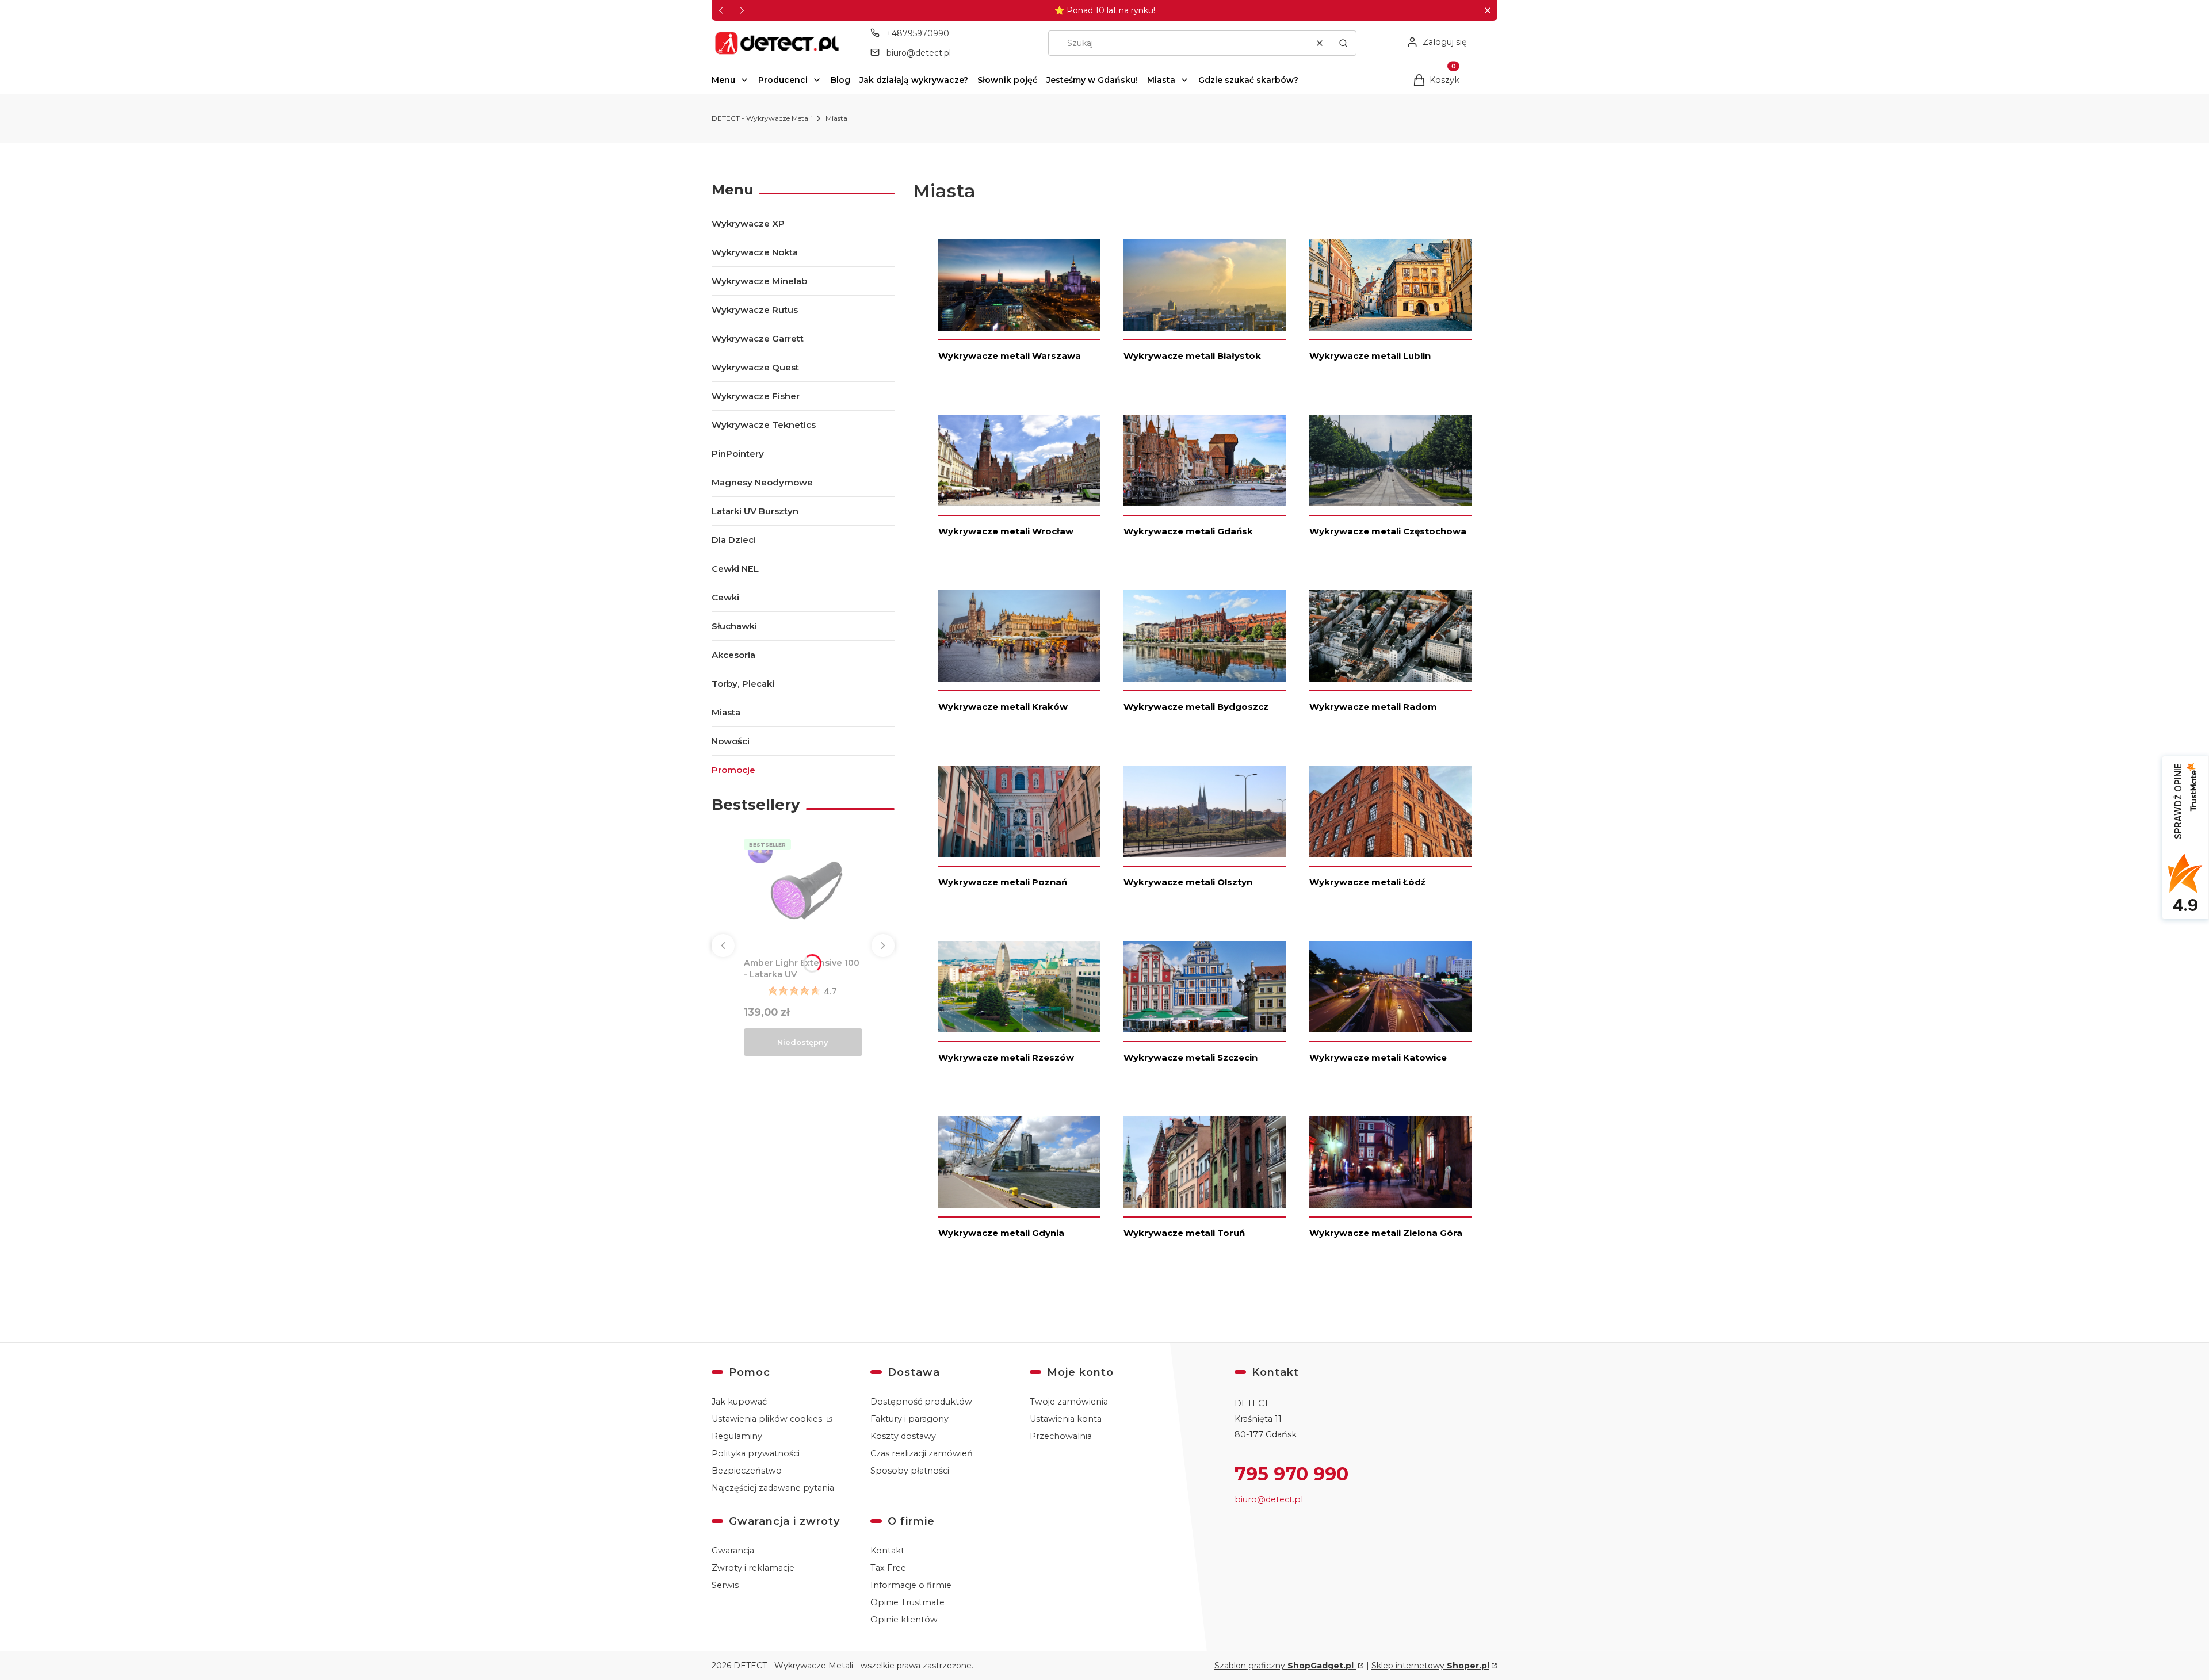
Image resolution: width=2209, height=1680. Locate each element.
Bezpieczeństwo (747, 1471)
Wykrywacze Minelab (759, 281)
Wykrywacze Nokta (755, 252)
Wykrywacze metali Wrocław (1006, 531)
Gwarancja (733, 1551)
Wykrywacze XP (748, 223)
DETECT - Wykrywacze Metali (762, 118)
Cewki (725, 597)
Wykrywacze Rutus (755, 310)
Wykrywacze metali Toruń (1184, 1233)
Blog (840, 80)
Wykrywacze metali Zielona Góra (1386, 1233)
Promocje (733, 770)
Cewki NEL (735, 569)
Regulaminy (737, 1436)
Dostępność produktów (921, 1402)
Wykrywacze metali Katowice (1378, 1057)
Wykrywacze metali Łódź (1367, 882)
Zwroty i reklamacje (753, 1568)
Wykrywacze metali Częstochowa (1388, 531)
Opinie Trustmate (907, 1602)
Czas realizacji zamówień (922, 1453)
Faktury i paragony (909, 1419)
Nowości (731, 741)
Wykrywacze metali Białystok (1192, 356)
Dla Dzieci (734, 540)
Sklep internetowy (1430, 1666)
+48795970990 (918, 33)
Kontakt (887, 1551)
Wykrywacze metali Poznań (1003, 882)
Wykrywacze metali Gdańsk (1188, 531)
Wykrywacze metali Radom (1373, 707)
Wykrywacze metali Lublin (1370, 356)
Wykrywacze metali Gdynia (1001, 1233)
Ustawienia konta (1066, 1419)
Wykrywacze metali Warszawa (1010, 356)
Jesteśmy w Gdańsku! (1092, 80)
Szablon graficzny (1284, 1666)
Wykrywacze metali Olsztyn (1188, 882)
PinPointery (738, 454)
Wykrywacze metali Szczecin (1191, 1057)
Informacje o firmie (911, 1585)
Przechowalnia (1061, 1436)
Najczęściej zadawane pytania (773, 1488)
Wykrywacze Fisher (756, 396)
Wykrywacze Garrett (758, 338)
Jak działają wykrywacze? (914, 80)
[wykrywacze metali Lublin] (1391, 289)
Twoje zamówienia (1069, 1402)
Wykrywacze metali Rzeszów (1006, 1057)
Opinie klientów (904, 1620)
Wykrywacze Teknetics (764, 425)
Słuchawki (734, 626)
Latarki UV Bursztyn (755, 511)
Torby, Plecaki (743, 684)
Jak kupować (739, 1402)
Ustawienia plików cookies (768, 1419)
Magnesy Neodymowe (762, 482)
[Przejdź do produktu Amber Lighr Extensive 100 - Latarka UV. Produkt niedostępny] (803, 894)
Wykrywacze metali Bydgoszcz (1196, 707)
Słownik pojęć (1007, 80)
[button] (1487, 11)
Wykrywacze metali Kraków (1003, 707)
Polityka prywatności (756, 1453)
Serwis (725, 1585)
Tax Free (888, 1568)
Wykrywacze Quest (755, 367)
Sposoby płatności (910, 1471)
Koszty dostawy (903, 1436)
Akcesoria (733, 655)
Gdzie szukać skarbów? (1248, 80)
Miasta (1161, 80)
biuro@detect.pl (919, 53)
